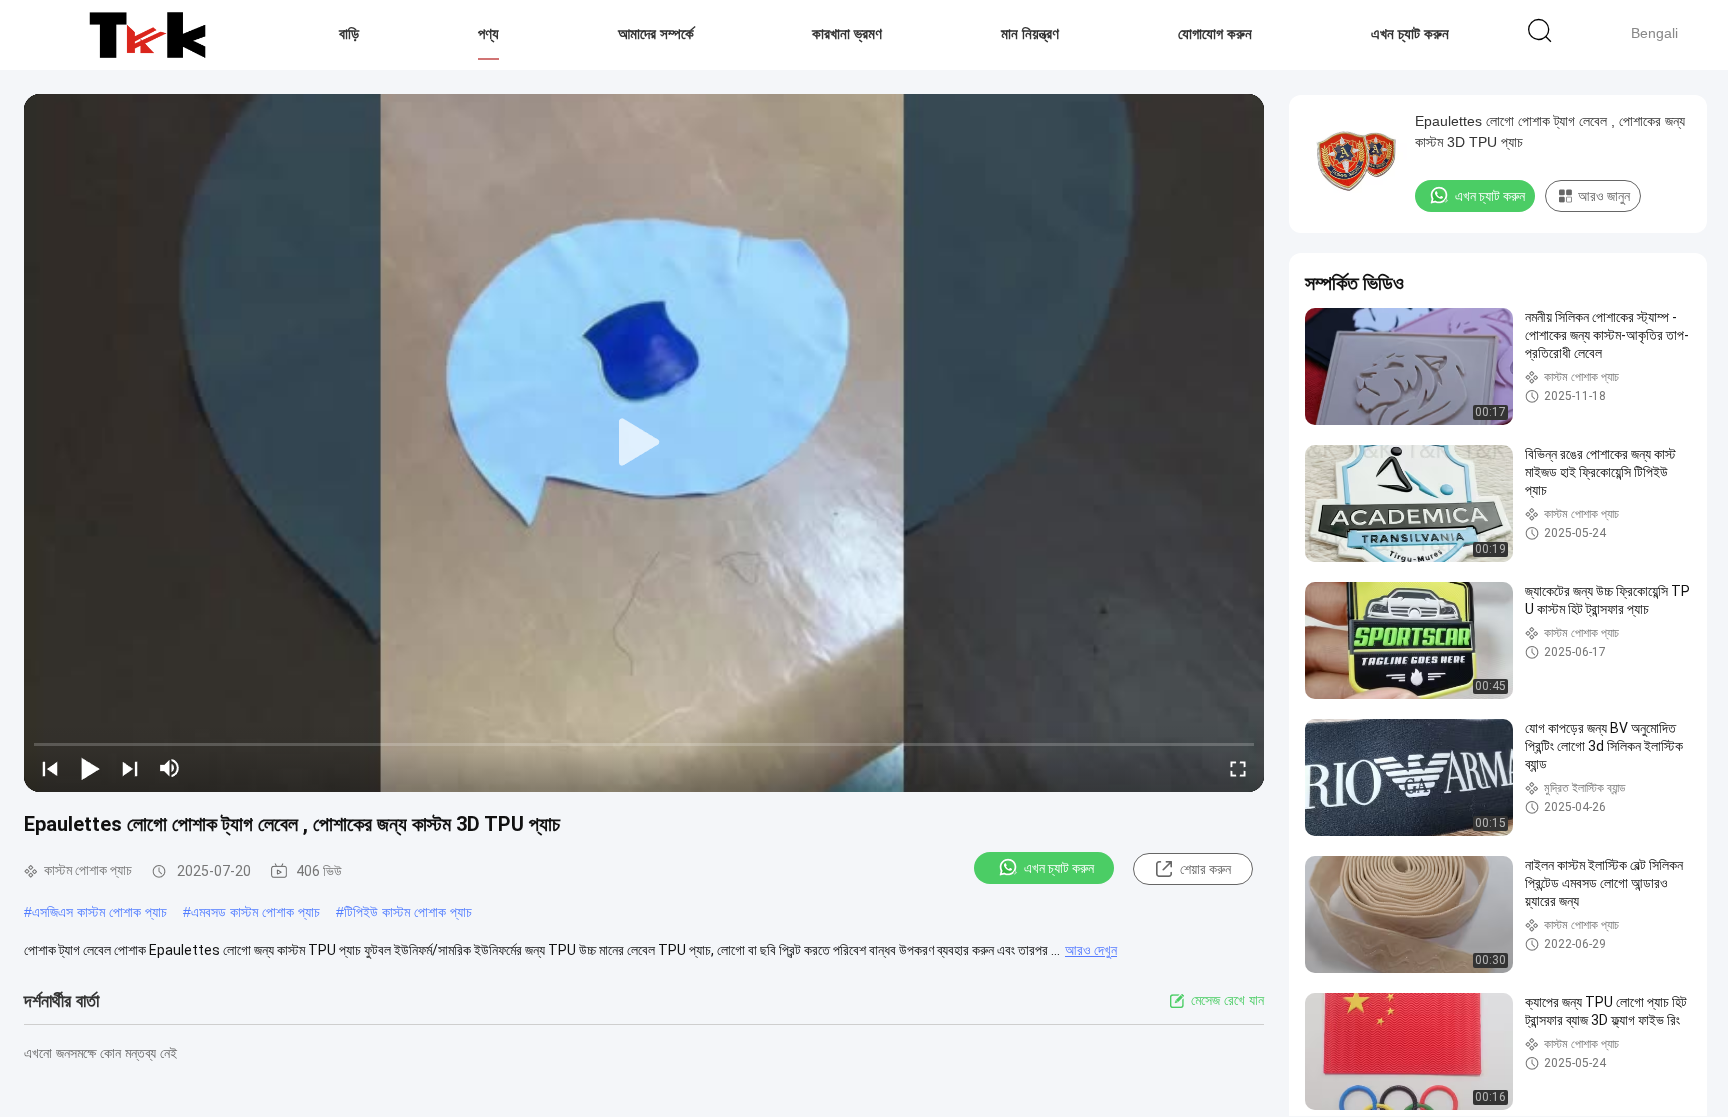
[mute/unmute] (170, 768)
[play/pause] (90, 768)
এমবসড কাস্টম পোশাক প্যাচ (255, 912)
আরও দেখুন (1091, 950)
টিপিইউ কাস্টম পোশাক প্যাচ (408, 912)
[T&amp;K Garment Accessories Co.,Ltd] (147, 35)
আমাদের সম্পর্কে (656, 33)
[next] (130, 768)
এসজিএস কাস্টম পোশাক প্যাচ (99, 912)
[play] (644, 443)
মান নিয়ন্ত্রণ (1030, 33)
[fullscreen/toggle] (1238, 768)
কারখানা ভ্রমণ (847, 33)
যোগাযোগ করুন (1215, 33)
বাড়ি (349, 33)
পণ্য (488, 33)
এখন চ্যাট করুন (1410, 33)
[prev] (50, 768)
